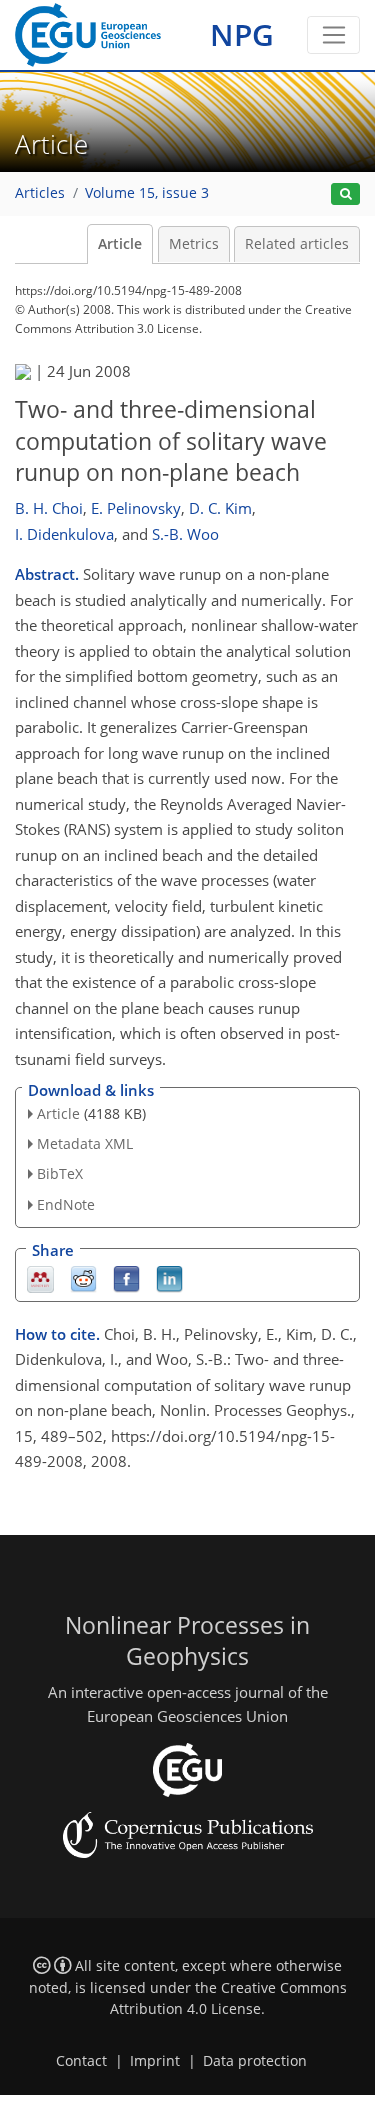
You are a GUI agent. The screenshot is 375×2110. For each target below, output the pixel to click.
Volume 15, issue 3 (147, 193)
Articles (40, 193)
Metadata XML (85, 1143)
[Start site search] (345, 194)
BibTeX (60, 1173)
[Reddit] (83, 1277)
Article (120, 244)
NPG (242, 34)
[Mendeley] (40, 1277)
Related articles (297, 244)
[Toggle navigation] (333, 35)
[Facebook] (126, 1277)
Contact (81, 2061)
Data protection (255, 2061)
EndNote (66, 1204)
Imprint (155, 2061)
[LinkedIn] (169, 1277)
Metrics (194, 244)
